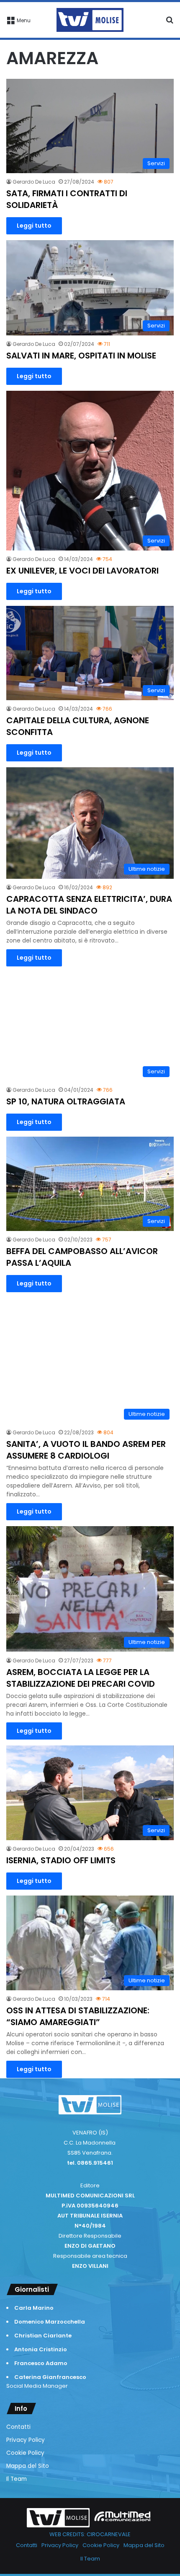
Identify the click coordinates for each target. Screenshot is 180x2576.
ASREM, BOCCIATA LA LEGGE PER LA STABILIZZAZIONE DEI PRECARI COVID (81, 1678)
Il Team (17, 2479)
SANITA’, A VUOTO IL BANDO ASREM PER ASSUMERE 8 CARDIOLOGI (86, 1450)
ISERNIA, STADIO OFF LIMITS (61, 1860)
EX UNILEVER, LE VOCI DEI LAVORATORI (82, 571)
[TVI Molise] (90, 20)
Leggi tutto (34, 226)
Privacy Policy (26, 2440)
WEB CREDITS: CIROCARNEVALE (90, 2534)
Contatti (18, 2427)
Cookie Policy (25, 2453)
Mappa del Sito (28, 2466)
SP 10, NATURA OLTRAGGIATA (66, 1101)
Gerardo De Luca (34, 182)
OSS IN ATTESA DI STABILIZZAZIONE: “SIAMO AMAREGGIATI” (78, 2016)
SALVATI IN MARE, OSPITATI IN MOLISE (81, 356)
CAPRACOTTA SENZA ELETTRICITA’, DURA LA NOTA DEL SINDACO (89, 905)
